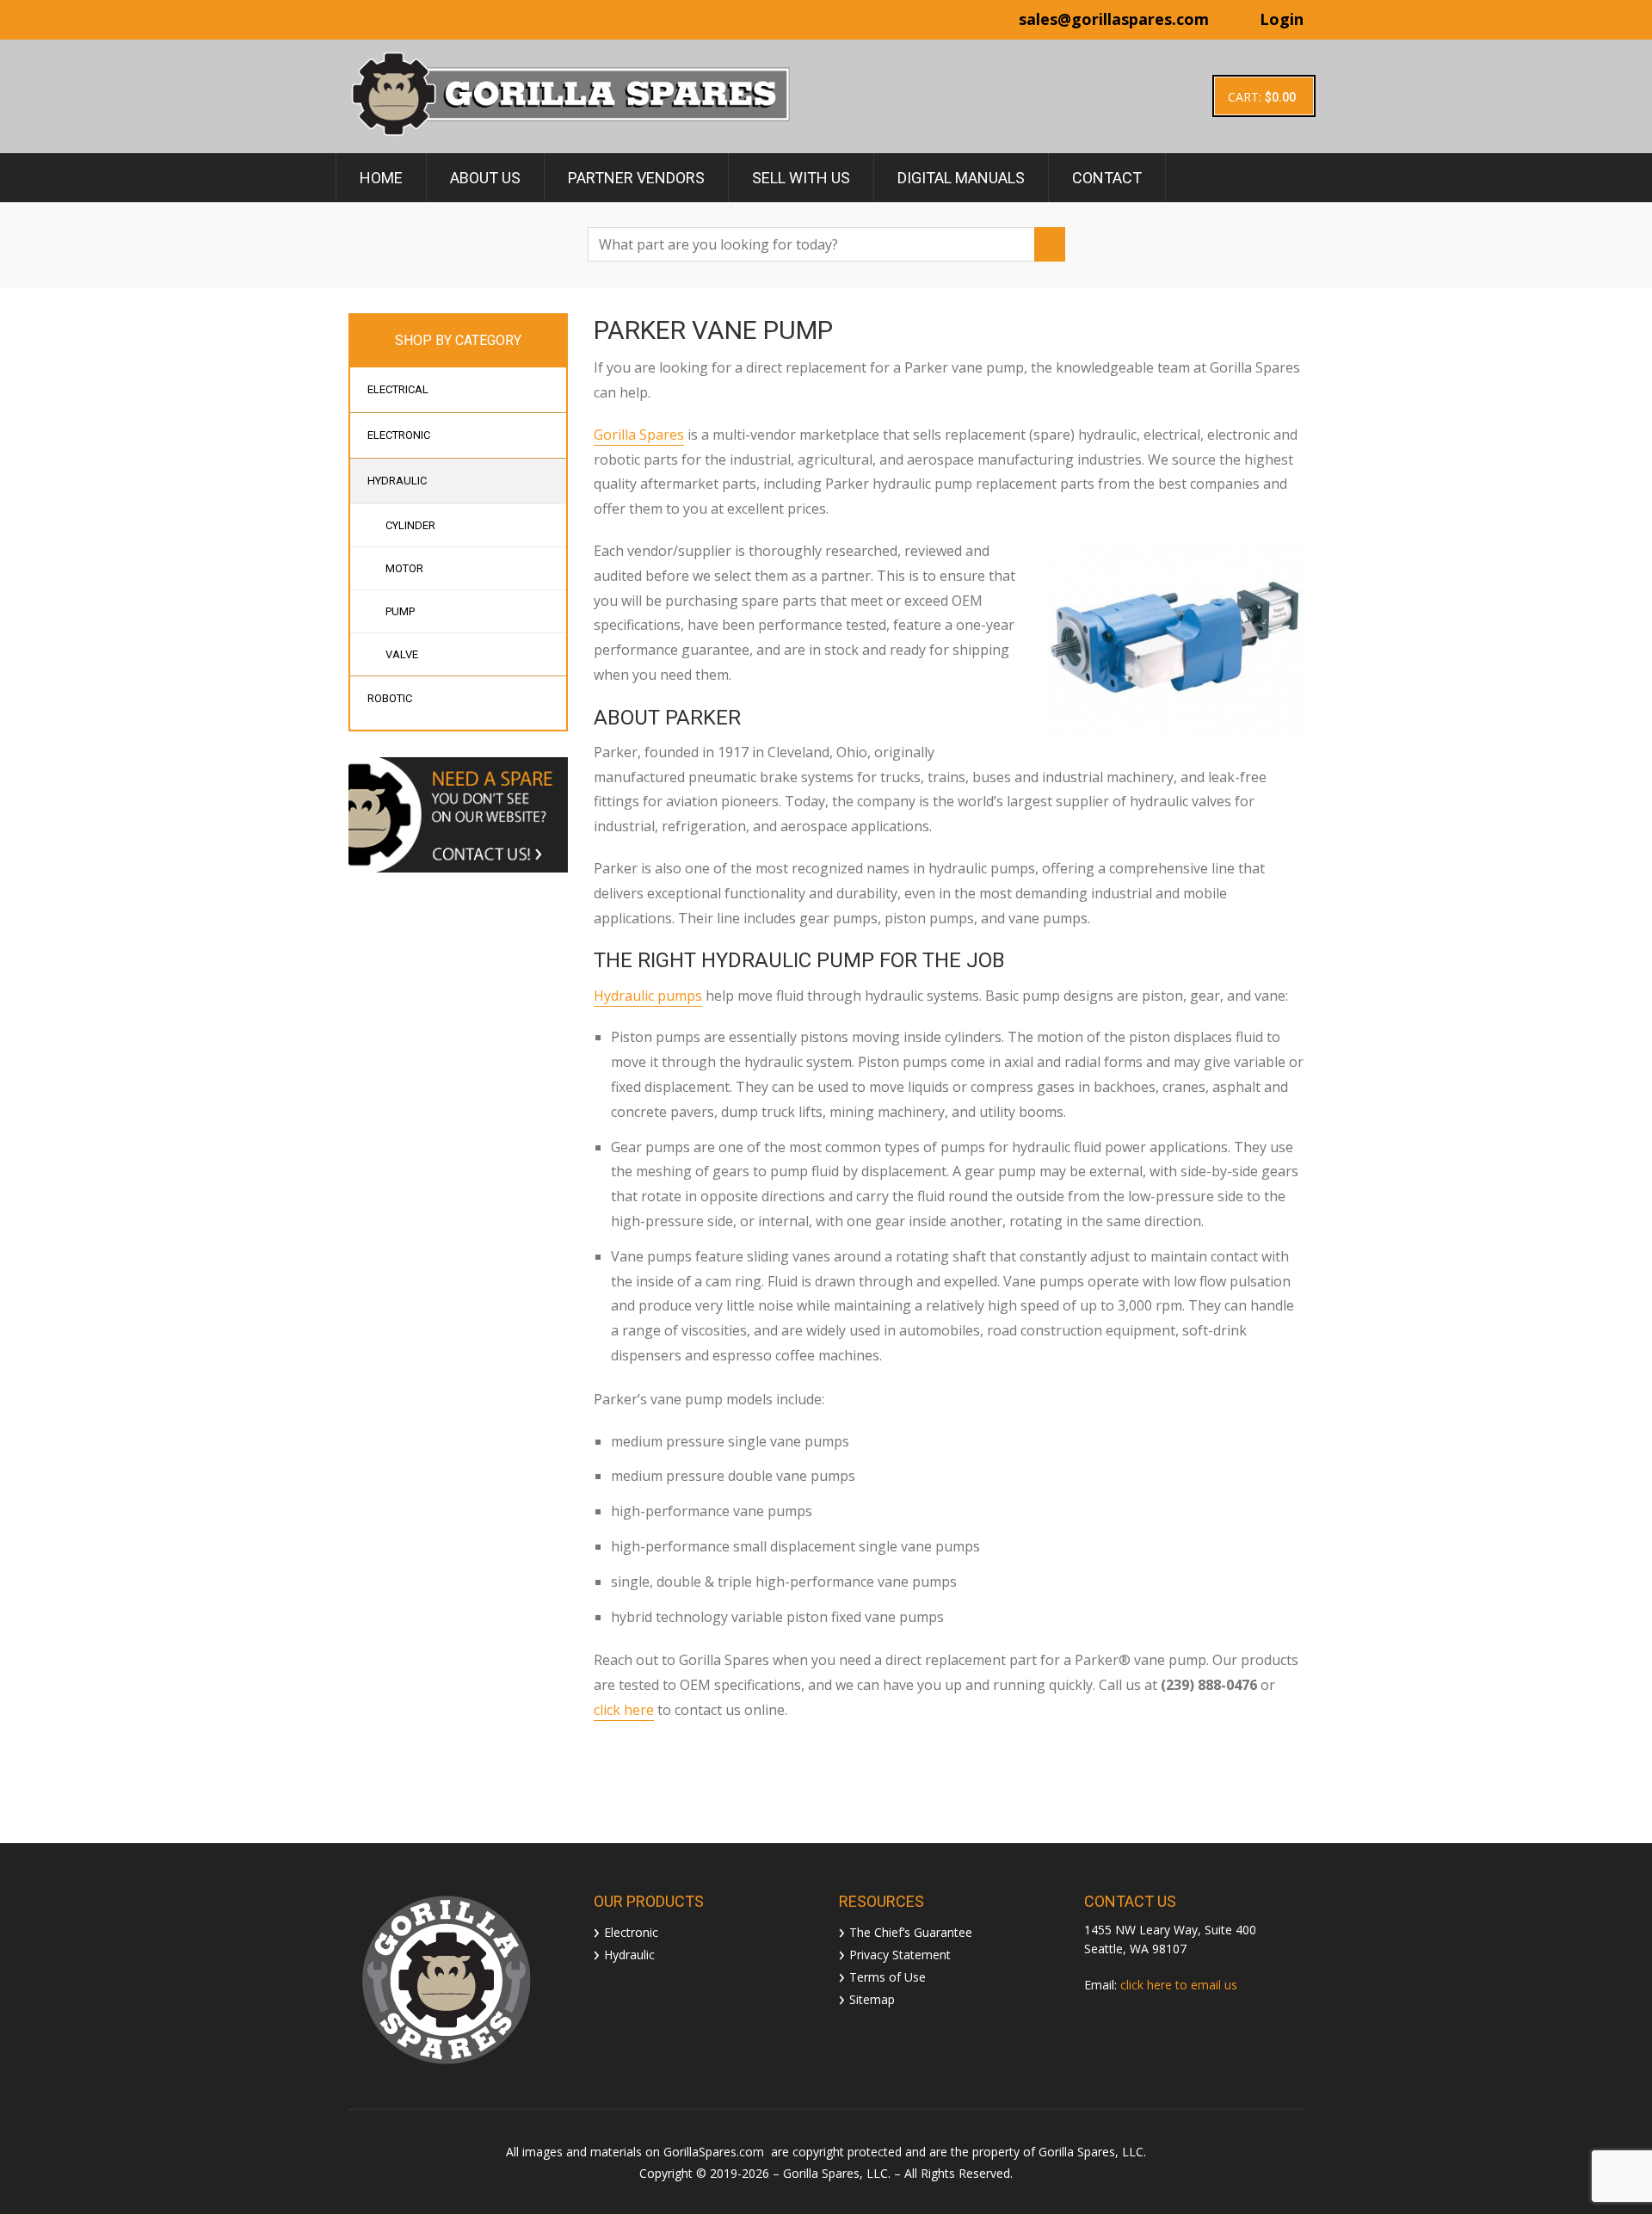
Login (1282, 19)
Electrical (398, 389)
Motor (404, 568)
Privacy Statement (900, 1954)
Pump (400, 611)
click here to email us (1179, 1985)
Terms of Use (888, 1976)
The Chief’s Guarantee (911, 1931)
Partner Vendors (636, 178)
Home (381, 178)
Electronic (399, 435)
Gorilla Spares (639, 435)
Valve (402, 654)
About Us (485, 178)
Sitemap (872, 1998)
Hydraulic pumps (648, 996)
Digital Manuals (961, 178)
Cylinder (410, 525)
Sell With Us (801, 178)
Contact (1107, 178)
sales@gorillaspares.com (1114, 19)
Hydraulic (397, 481)
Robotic (390, 698)
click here (624, 1710)
